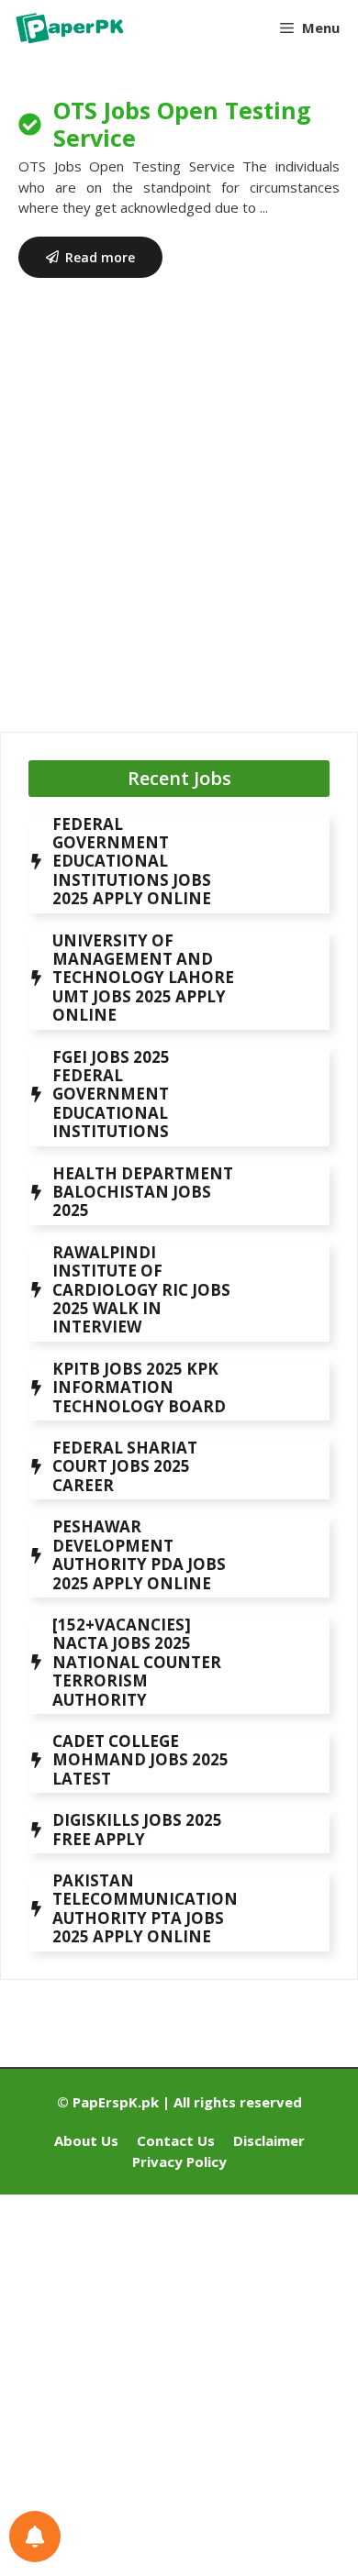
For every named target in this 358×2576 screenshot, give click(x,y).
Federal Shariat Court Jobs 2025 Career (125, 1466)
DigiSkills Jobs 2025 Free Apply (137, 1829)
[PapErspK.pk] (68, 28)
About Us (86, 2140)
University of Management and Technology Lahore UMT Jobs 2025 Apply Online (143, 978)
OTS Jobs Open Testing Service (182, 124)
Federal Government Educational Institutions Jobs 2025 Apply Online (132, 862)
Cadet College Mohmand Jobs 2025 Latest (140, 1760)
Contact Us (176, 2140)
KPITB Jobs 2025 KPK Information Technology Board (139, 1388)
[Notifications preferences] (35, 2537)
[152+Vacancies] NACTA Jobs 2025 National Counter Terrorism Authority (137, 1662)
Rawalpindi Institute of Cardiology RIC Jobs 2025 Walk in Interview (141, 1290)
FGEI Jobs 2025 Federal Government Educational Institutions (111, 1095)
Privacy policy (179, 2161)
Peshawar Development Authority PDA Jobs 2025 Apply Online (139, 1554)
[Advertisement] (179, 519)
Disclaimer (269, 2140)
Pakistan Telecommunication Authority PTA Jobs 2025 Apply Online (145, 1908)
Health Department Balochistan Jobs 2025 (143, 1192)
